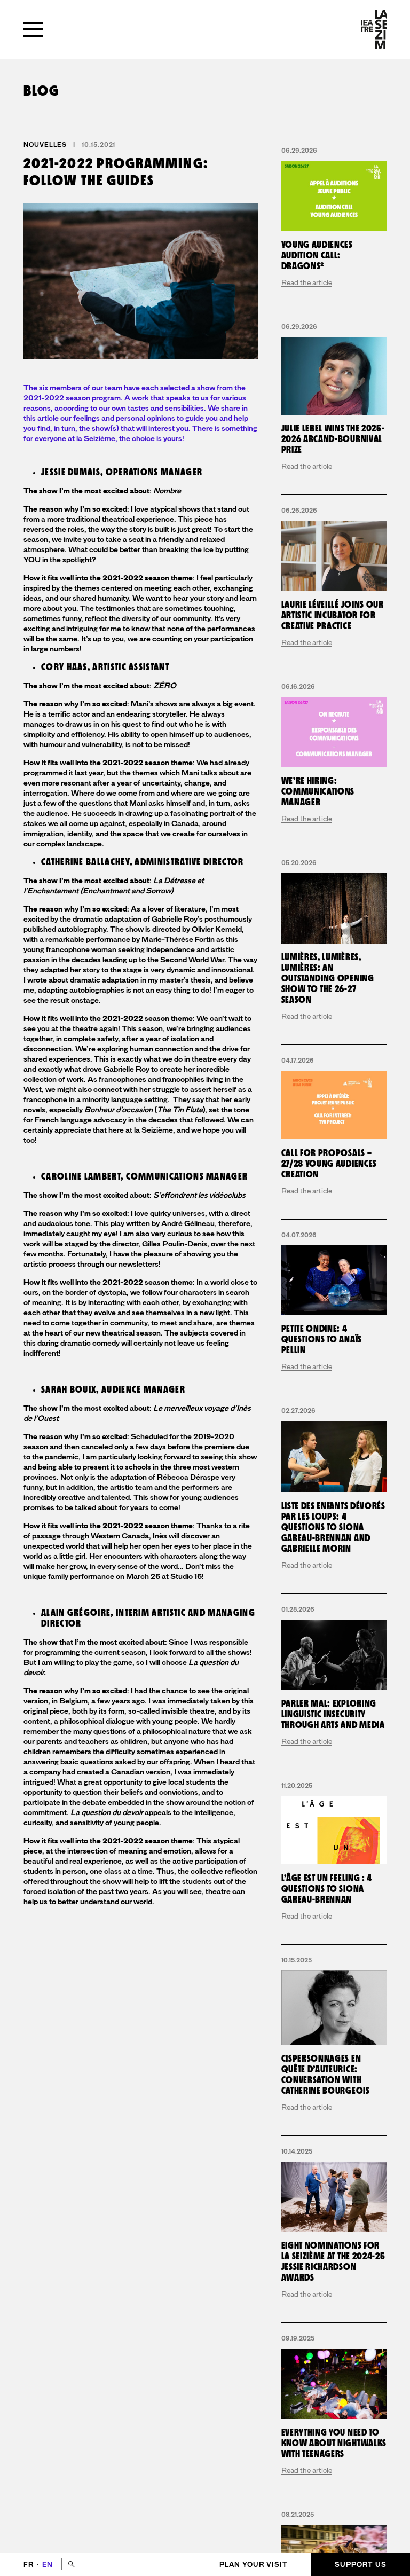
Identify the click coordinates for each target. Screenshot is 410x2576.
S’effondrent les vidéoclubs (199, 1195)
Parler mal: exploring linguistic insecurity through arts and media (333, 1714)
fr (30, 2565)
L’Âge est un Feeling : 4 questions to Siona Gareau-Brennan (327, 1889)
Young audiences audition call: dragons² (317, 256)
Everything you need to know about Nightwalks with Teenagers (334, 2443)
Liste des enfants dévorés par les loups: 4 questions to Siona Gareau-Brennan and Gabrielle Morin (333, 1527)
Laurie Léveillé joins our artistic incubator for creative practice (333, 615)
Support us (361, 2565)
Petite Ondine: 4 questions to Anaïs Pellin (322, 1340)
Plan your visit (254, 2565)
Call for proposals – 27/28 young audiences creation (329, 1164)
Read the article (307, 282)
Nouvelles (45, 145)
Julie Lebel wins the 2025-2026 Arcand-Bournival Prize (333, 439)
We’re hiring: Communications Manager (318, 792)
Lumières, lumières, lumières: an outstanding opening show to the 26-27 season (328, 979)
